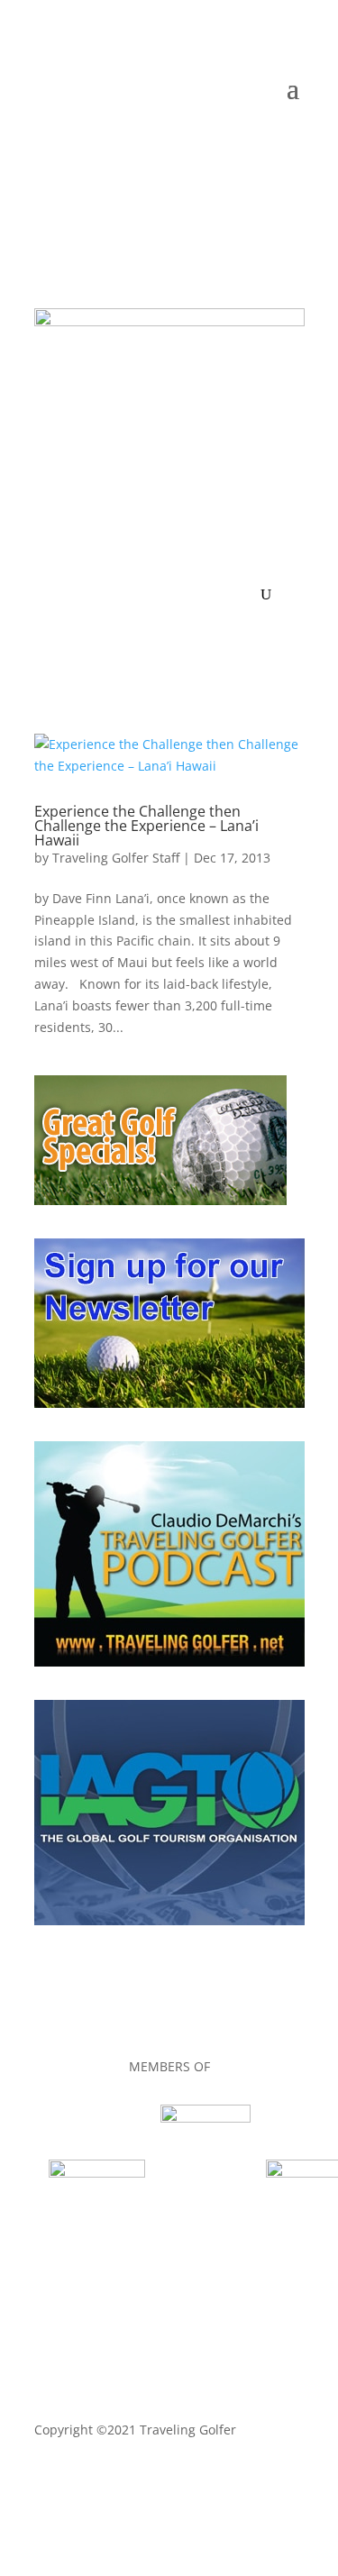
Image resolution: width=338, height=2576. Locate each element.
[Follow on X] (182, 142)
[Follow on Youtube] (254, 142)
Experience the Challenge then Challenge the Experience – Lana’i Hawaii (146, 826)
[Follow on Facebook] (146, 142)
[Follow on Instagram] (290, 142)
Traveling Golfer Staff (116, 858)
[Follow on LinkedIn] (218, 142)
